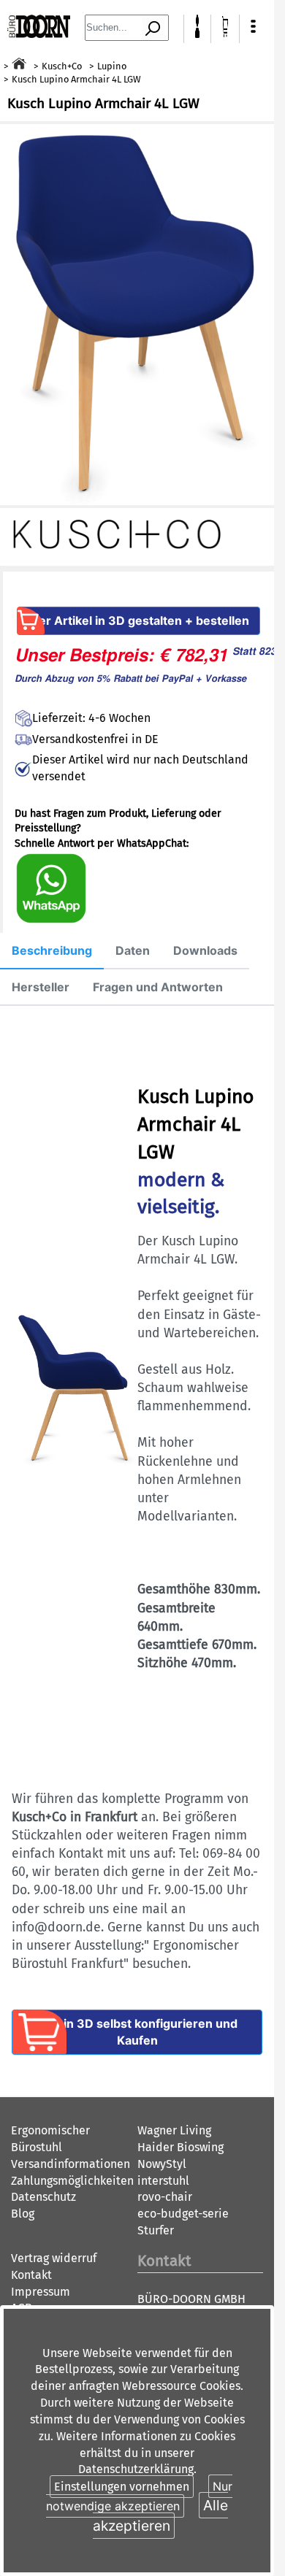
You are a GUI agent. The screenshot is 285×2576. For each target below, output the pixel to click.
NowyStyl (162, 2164)
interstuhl (163, 2181)
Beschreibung (52, 950)
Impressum (41, 2292)
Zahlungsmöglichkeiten (72, 2181)
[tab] (52, 951)
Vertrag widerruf (54, 2258)
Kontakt (31, 2275)
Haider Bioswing (180, 2147)
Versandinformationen (71, 2164)
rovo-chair (165, 2197)
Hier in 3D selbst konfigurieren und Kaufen (137, 2032)
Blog (23, 2214)
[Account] (198, 34)
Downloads (205, 950)
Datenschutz (43, 2197)
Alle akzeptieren (161, 2515)
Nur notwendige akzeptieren (139, 2496)
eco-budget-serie (183, 2214)
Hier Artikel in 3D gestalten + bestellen (138, 620)
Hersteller (41, 987)
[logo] (39, 34)
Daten (133, 950)
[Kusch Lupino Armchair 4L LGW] (137, 315)
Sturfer (156, 2230)
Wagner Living (174, 2130)
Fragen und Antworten (158, 987)
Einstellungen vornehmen (122, 2487)
